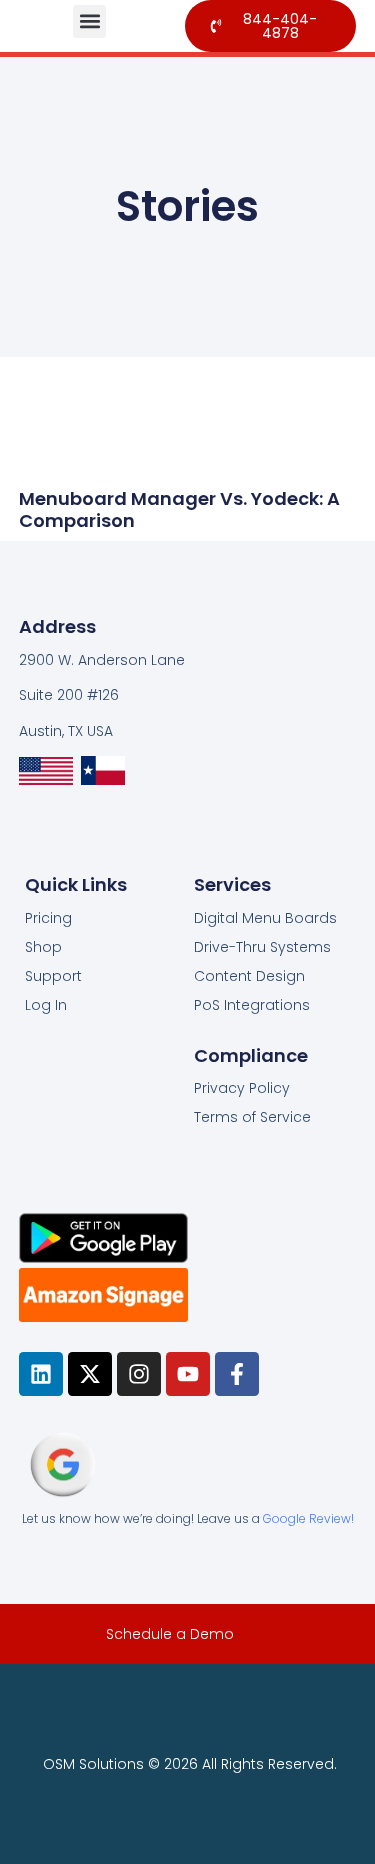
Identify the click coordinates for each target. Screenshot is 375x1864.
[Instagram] (139, 1374)
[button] (89, 21)
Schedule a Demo (170, 1634)
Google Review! (308, 1518)
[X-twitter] (90, 1374)
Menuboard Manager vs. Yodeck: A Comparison (179, 509)
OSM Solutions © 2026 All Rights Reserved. (190, 1764)
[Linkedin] (41, 1374)
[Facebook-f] (237, 1374)
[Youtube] (188, 1374)
